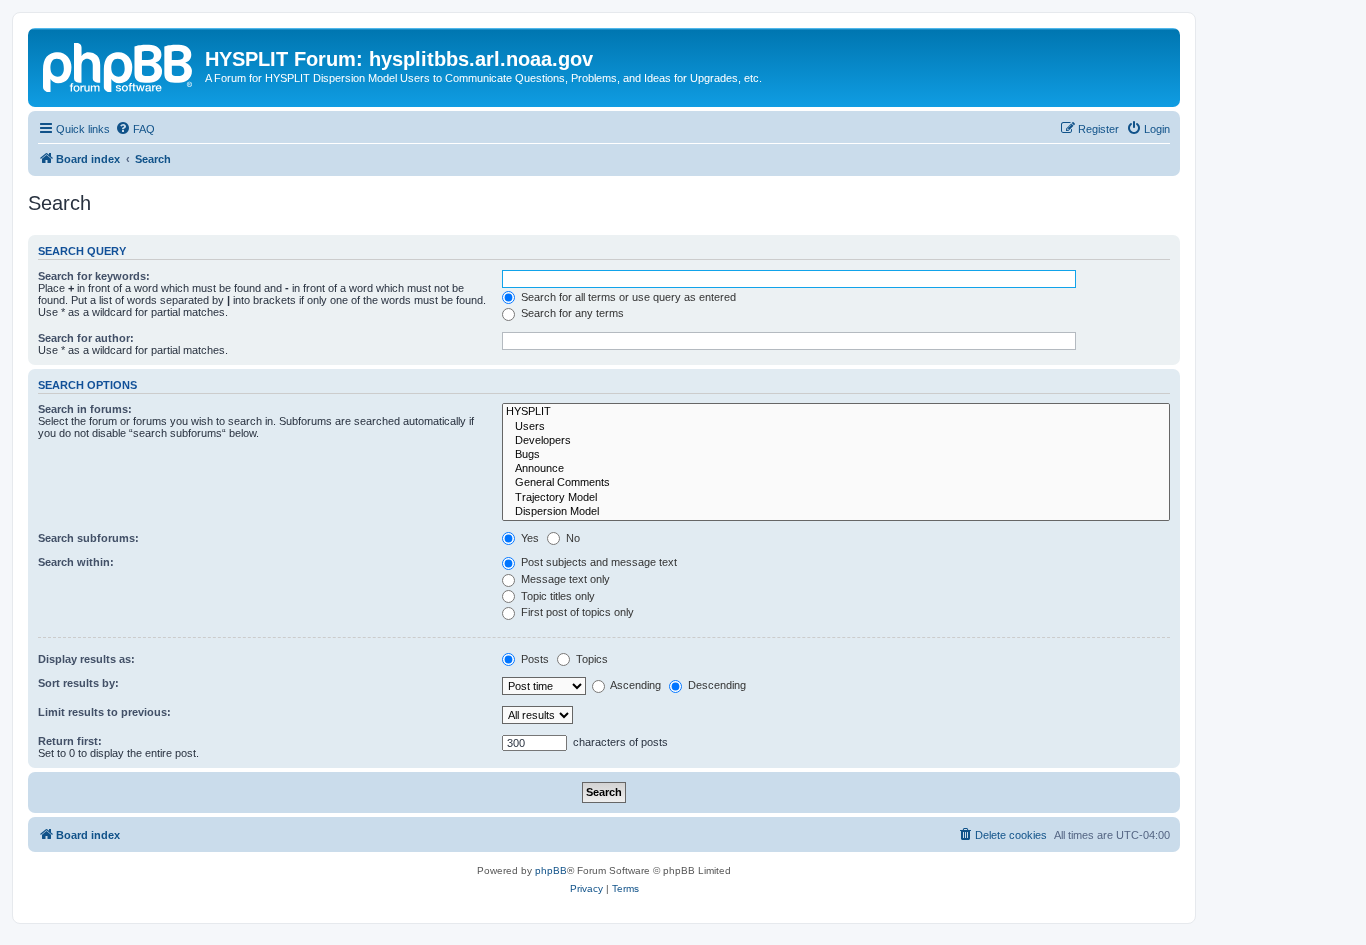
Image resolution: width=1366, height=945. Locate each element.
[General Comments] (836, 483)
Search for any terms (571, 313)
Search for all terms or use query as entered (627, 297)
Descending (715, 685)
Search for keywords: (94, 276)
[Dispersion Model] (836, 512)
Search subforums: (88, 538)
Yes (528, 538)
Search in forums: (85, 409)
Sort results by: (78, 683)
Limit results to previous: (104, 712)
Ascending (634, 685)
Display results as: (86, 659)
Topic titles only (556, 596)
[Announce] (836, 469)
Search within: (76, 562)
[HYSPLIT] (836, 412)
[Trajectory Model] (836, 498)
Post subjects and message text (597, 562)
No (571, 538)
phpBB (551, 870)
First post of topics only (576, 612)
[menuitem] (135, 129)
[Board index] (119, 65)
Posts (533, 659)
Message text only (564, 579)
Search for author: (86, 338)
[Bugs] (836, 455)
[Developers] (836, 441)
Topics (590, 659)
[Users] (836, 427)
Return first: (70, 741)
